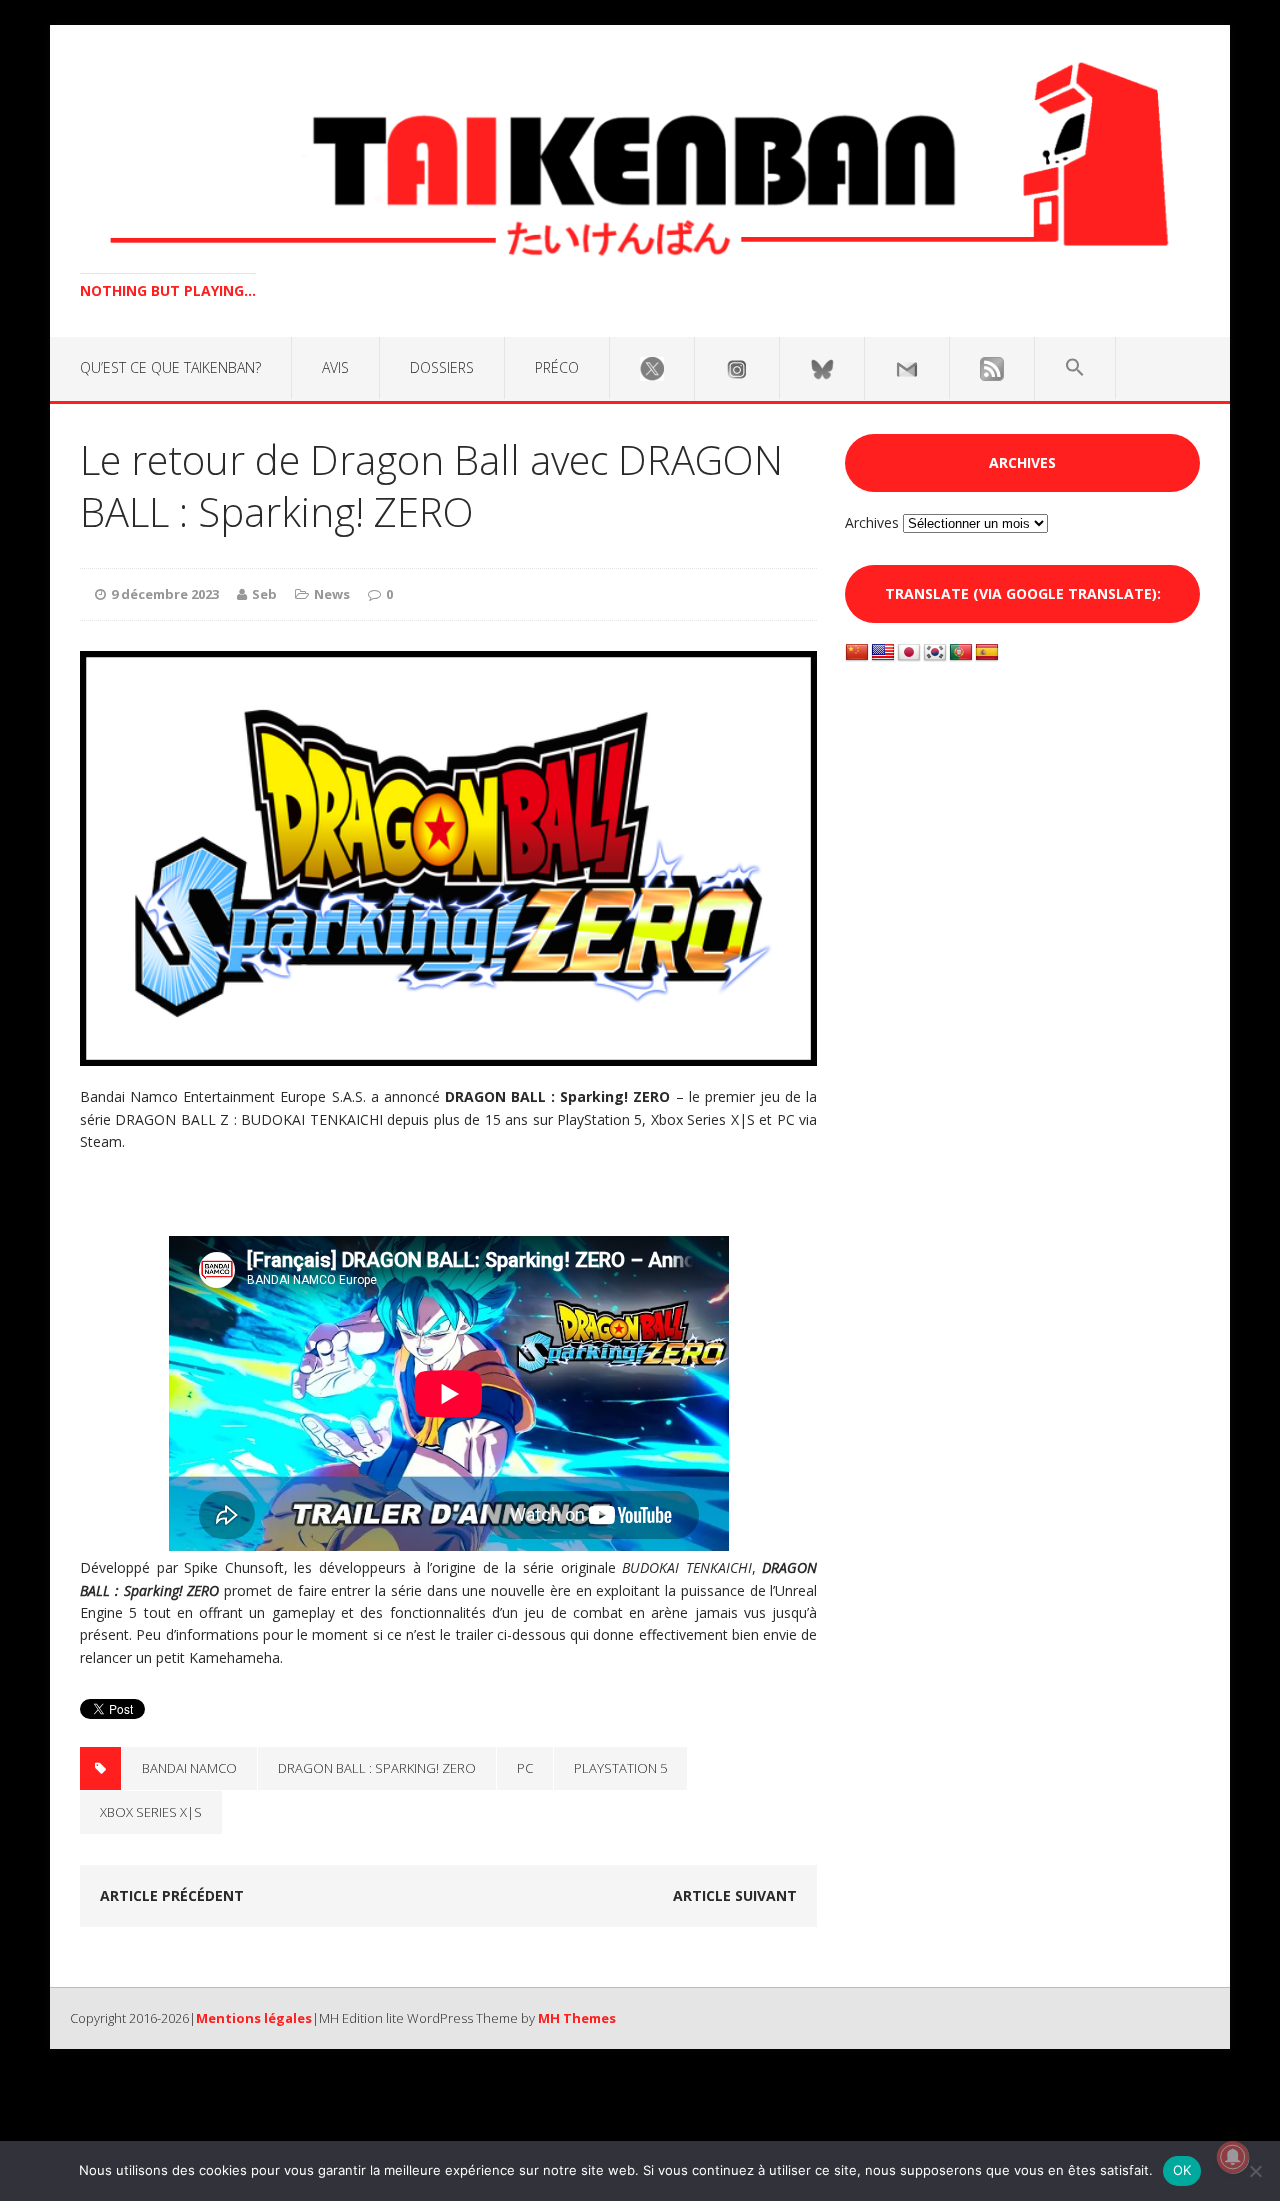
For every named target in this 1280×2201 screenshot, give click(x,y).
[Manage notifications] (1233, 2157)
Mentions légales (254, 2018)
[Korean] (935, 653)
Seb (264, 594)
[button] (1075, 368)
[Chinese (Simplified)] (857, 653)
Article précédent (172, 1895)
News (332, 594)
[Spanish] (987, 653)
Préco (557, 367)
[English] (883, 653)
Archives (872, 522)
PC (525, 1768)
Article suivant (735, 1895)
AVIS (335, 367)
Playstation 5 (620, 1768)
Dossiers (442, 367)
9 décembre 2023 (165, 594)
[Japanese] (909, 653)
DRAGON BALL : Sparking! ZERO (377, 1768)
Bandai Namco (189, 1768)
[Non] (1255, 2171)
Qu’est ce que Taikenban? (170, 367)
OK (1182, 2170)
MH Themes (577, 2018)
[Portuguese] (961, 653)
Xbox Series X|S (151, 1812)
